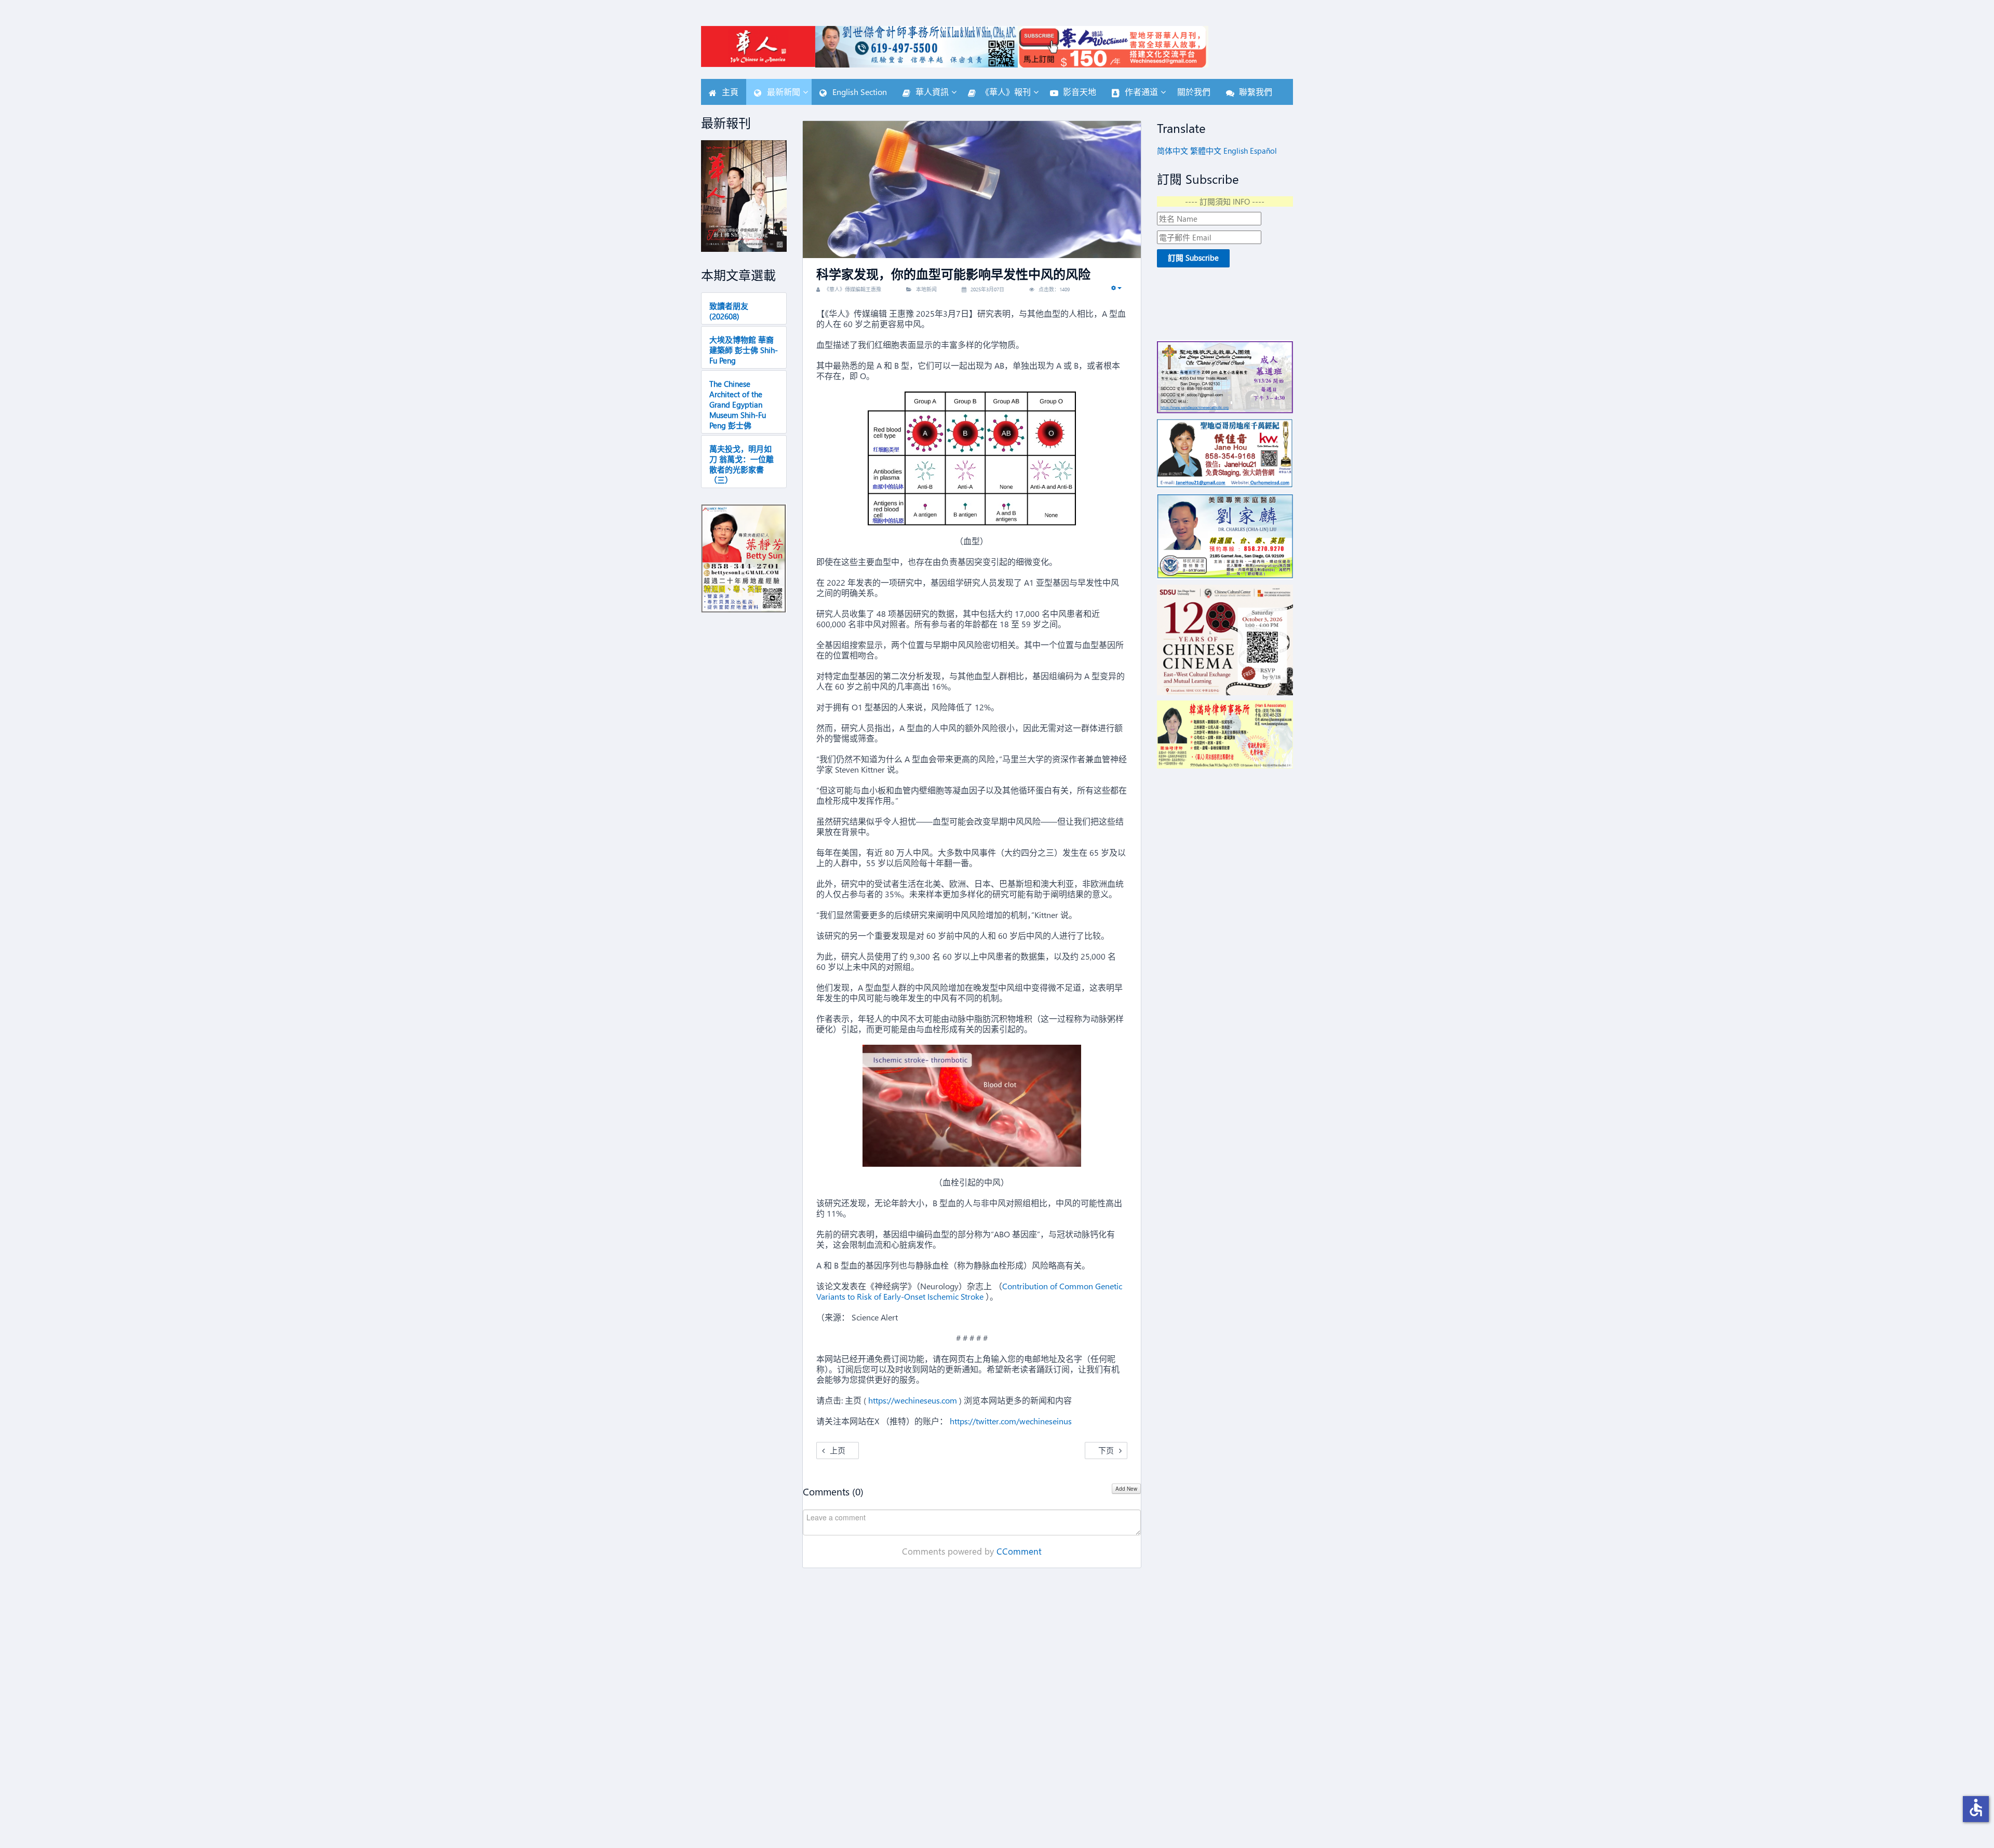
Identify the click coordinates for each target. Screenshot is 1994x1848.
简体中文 (1173, 151)
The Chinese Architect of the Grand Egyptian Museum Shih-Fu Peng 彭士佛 (738, 404)
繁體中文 (1206, 151)
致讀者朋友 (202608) (729, 311)
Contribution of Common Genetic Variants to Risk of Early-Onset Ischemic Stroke (969, 1291)
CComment (1019, 1551)
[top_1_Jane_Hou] (1225, 454)
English (1236, 151)
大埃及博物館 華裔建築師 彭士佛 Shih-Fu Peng (744, 350)
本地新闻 (926, 289)
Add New (1126, 1489)
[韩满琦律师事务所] (1225, 734)
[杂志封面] (744, 196)
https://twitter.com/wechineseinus (1011, 1421)
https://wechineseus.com (913, 1400)
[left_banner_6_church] (1225, 377)
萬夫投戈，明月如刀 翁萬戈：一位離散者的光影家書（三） (742, 464)
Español (1263, 151)
